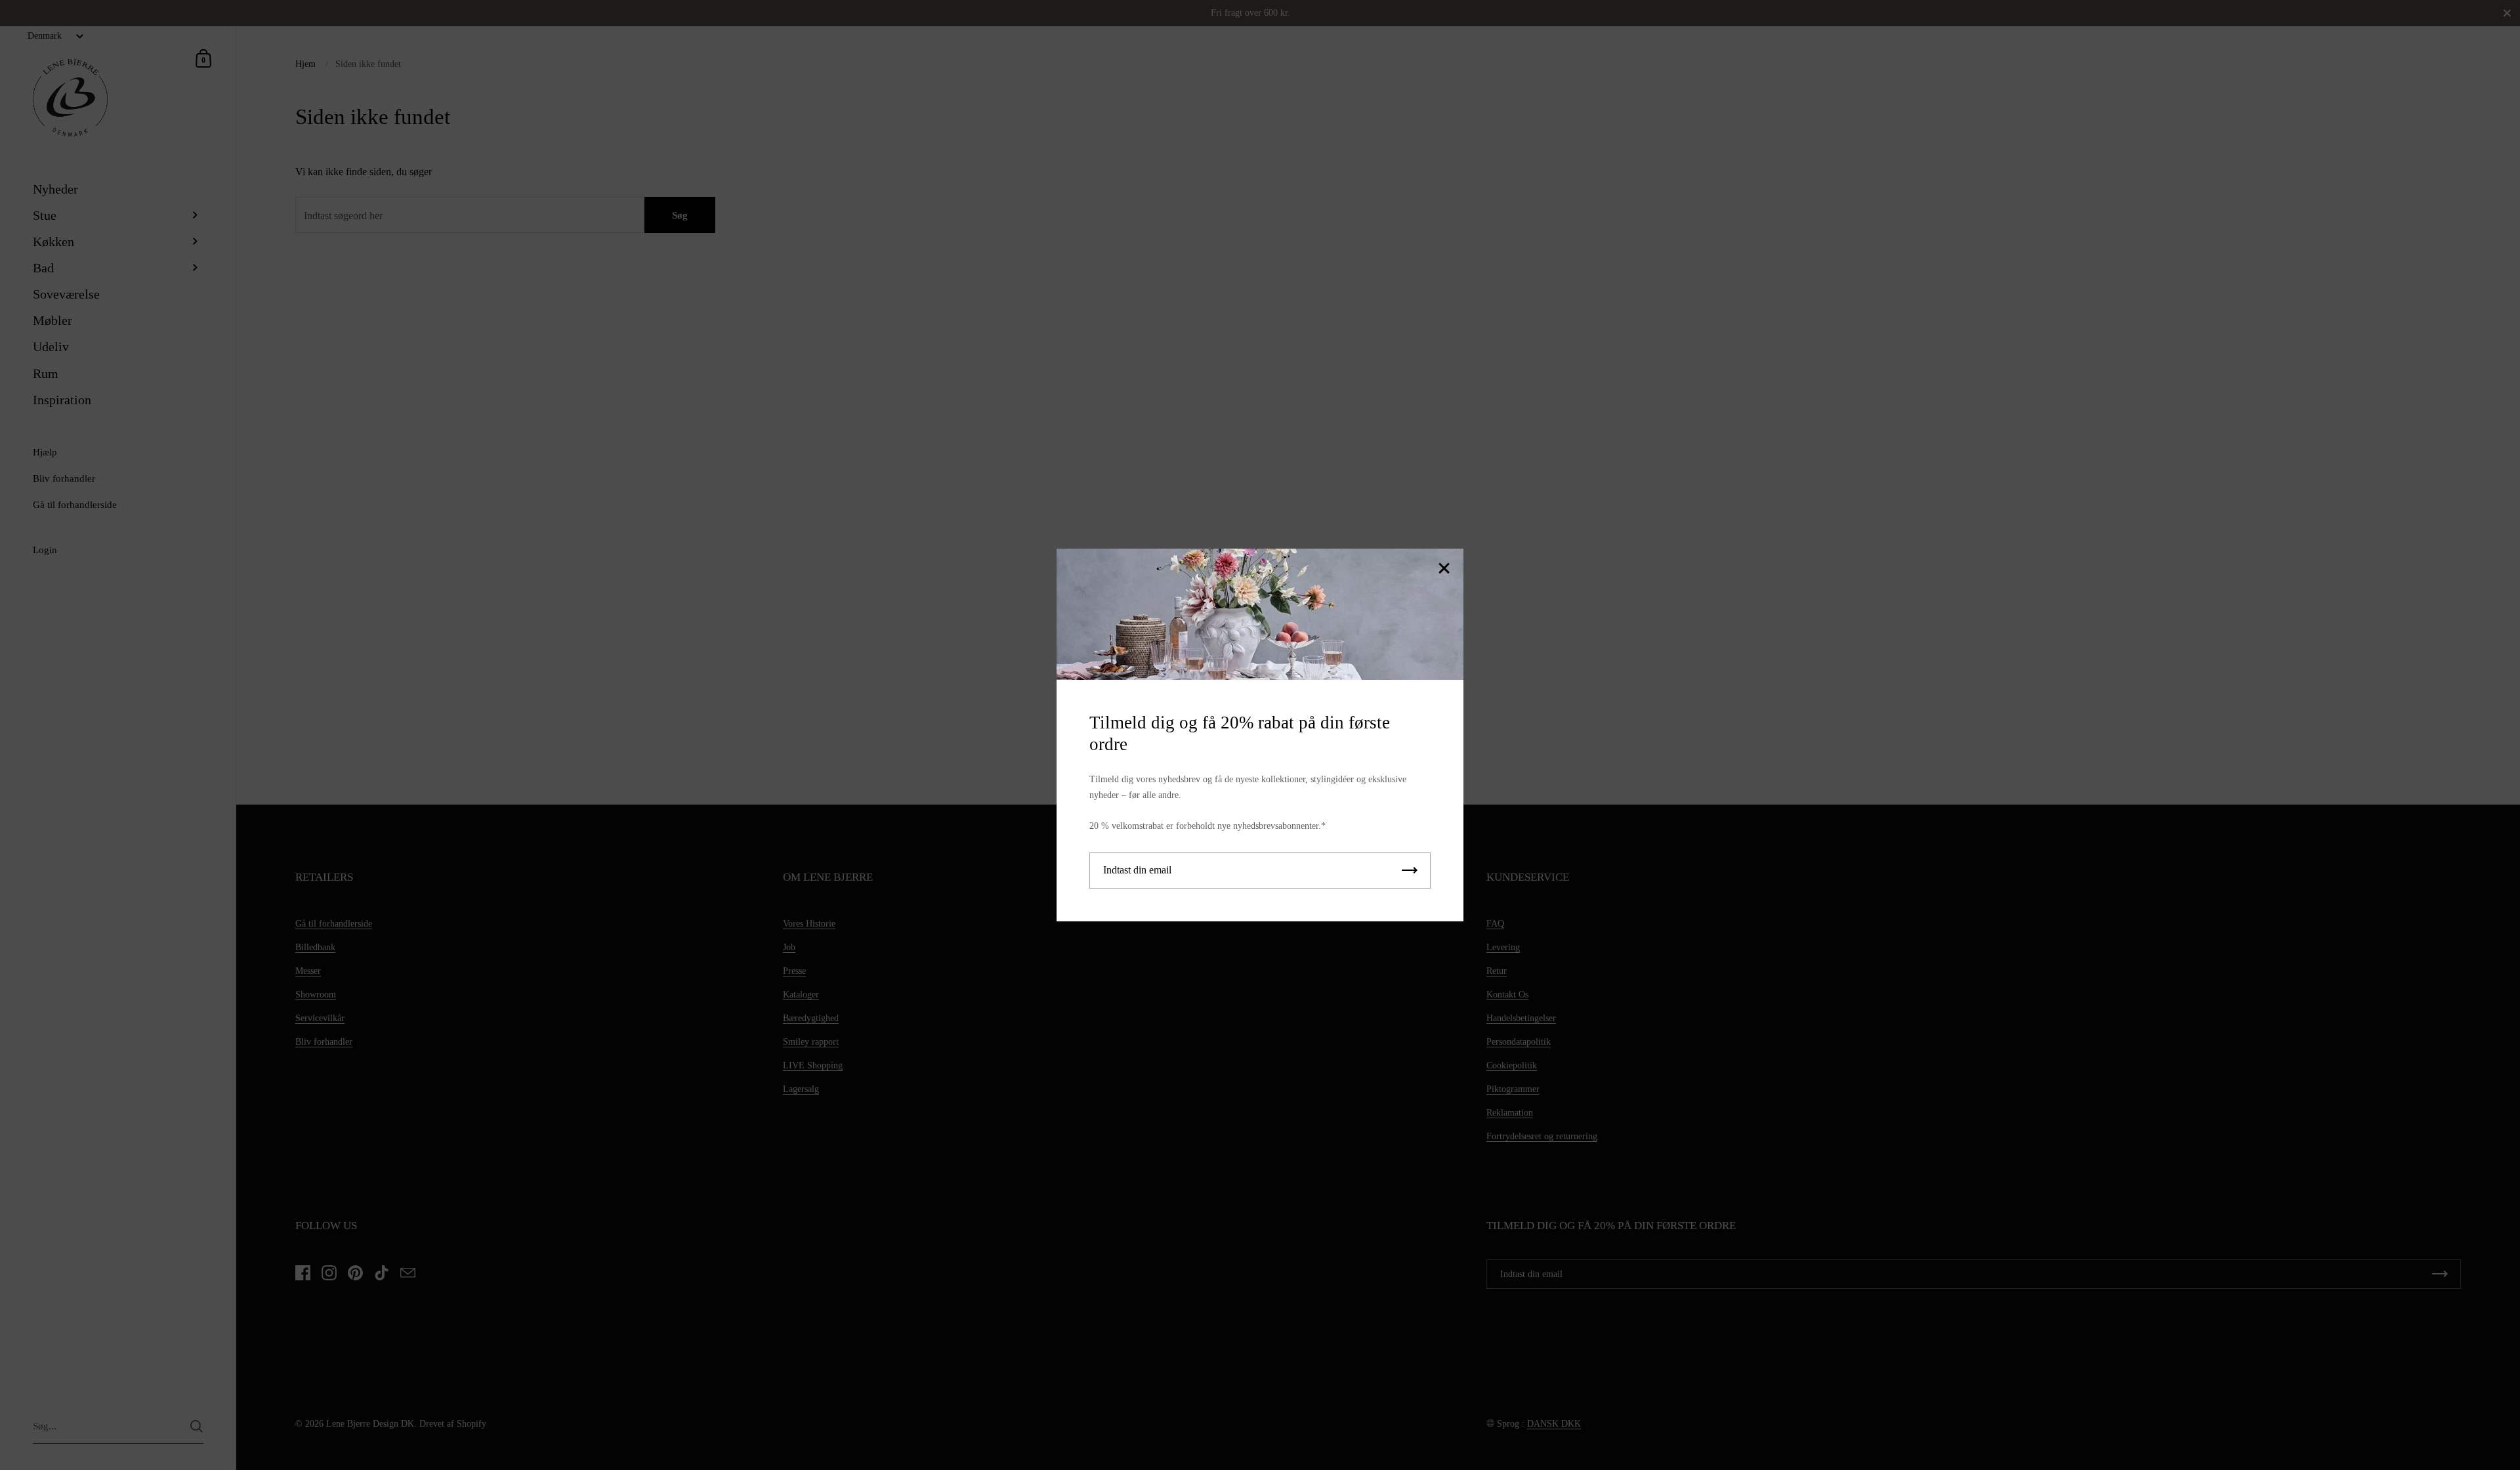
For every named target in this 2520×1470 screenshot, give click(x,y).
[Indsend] (1410, 871)
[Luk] (1444, 569)
